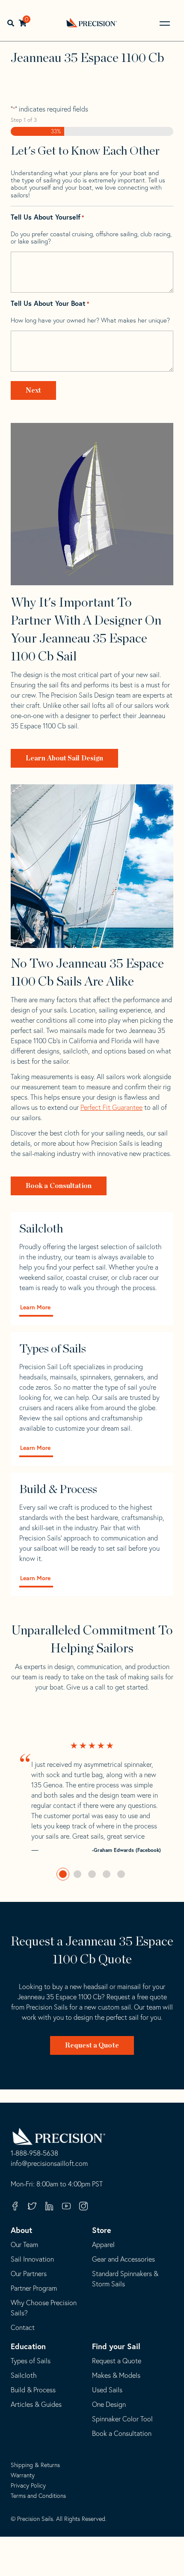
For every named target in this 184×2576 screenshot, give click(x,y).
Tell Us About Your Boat (50, 304)
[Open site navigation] (165, 23)
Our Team (24, 2244)
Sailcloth (24, 2375)
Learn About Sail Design (64, 758)
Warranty (23, 2475)
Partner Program (34, 2288)
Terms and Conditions (38, 2496)
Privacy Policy (28, 2485)
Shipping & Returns (35, 2465)
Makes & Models (116, 2375)
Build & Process (33, 2390)
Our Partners (29, 2274)
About (21, 2230)
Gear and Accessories (123, 2259)
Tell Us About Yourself (47, 217)
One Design (109, 2404)
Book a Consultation (59, 1186)
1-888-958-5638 (34, 2154)
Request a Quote (92, 2045)
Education (28, 2346)
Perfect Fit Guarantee (111, 1107)
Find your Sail (116, 2346)
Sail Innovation (32, 2259)
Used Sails (107, 2390)
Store (102, 2230)
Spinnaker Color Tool (122, 2419)
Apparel (103, 2244)
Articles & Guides (36, 2404)
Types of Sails (31, 2361)
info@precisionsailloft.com (49, 2164)
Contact (23, 2327)
